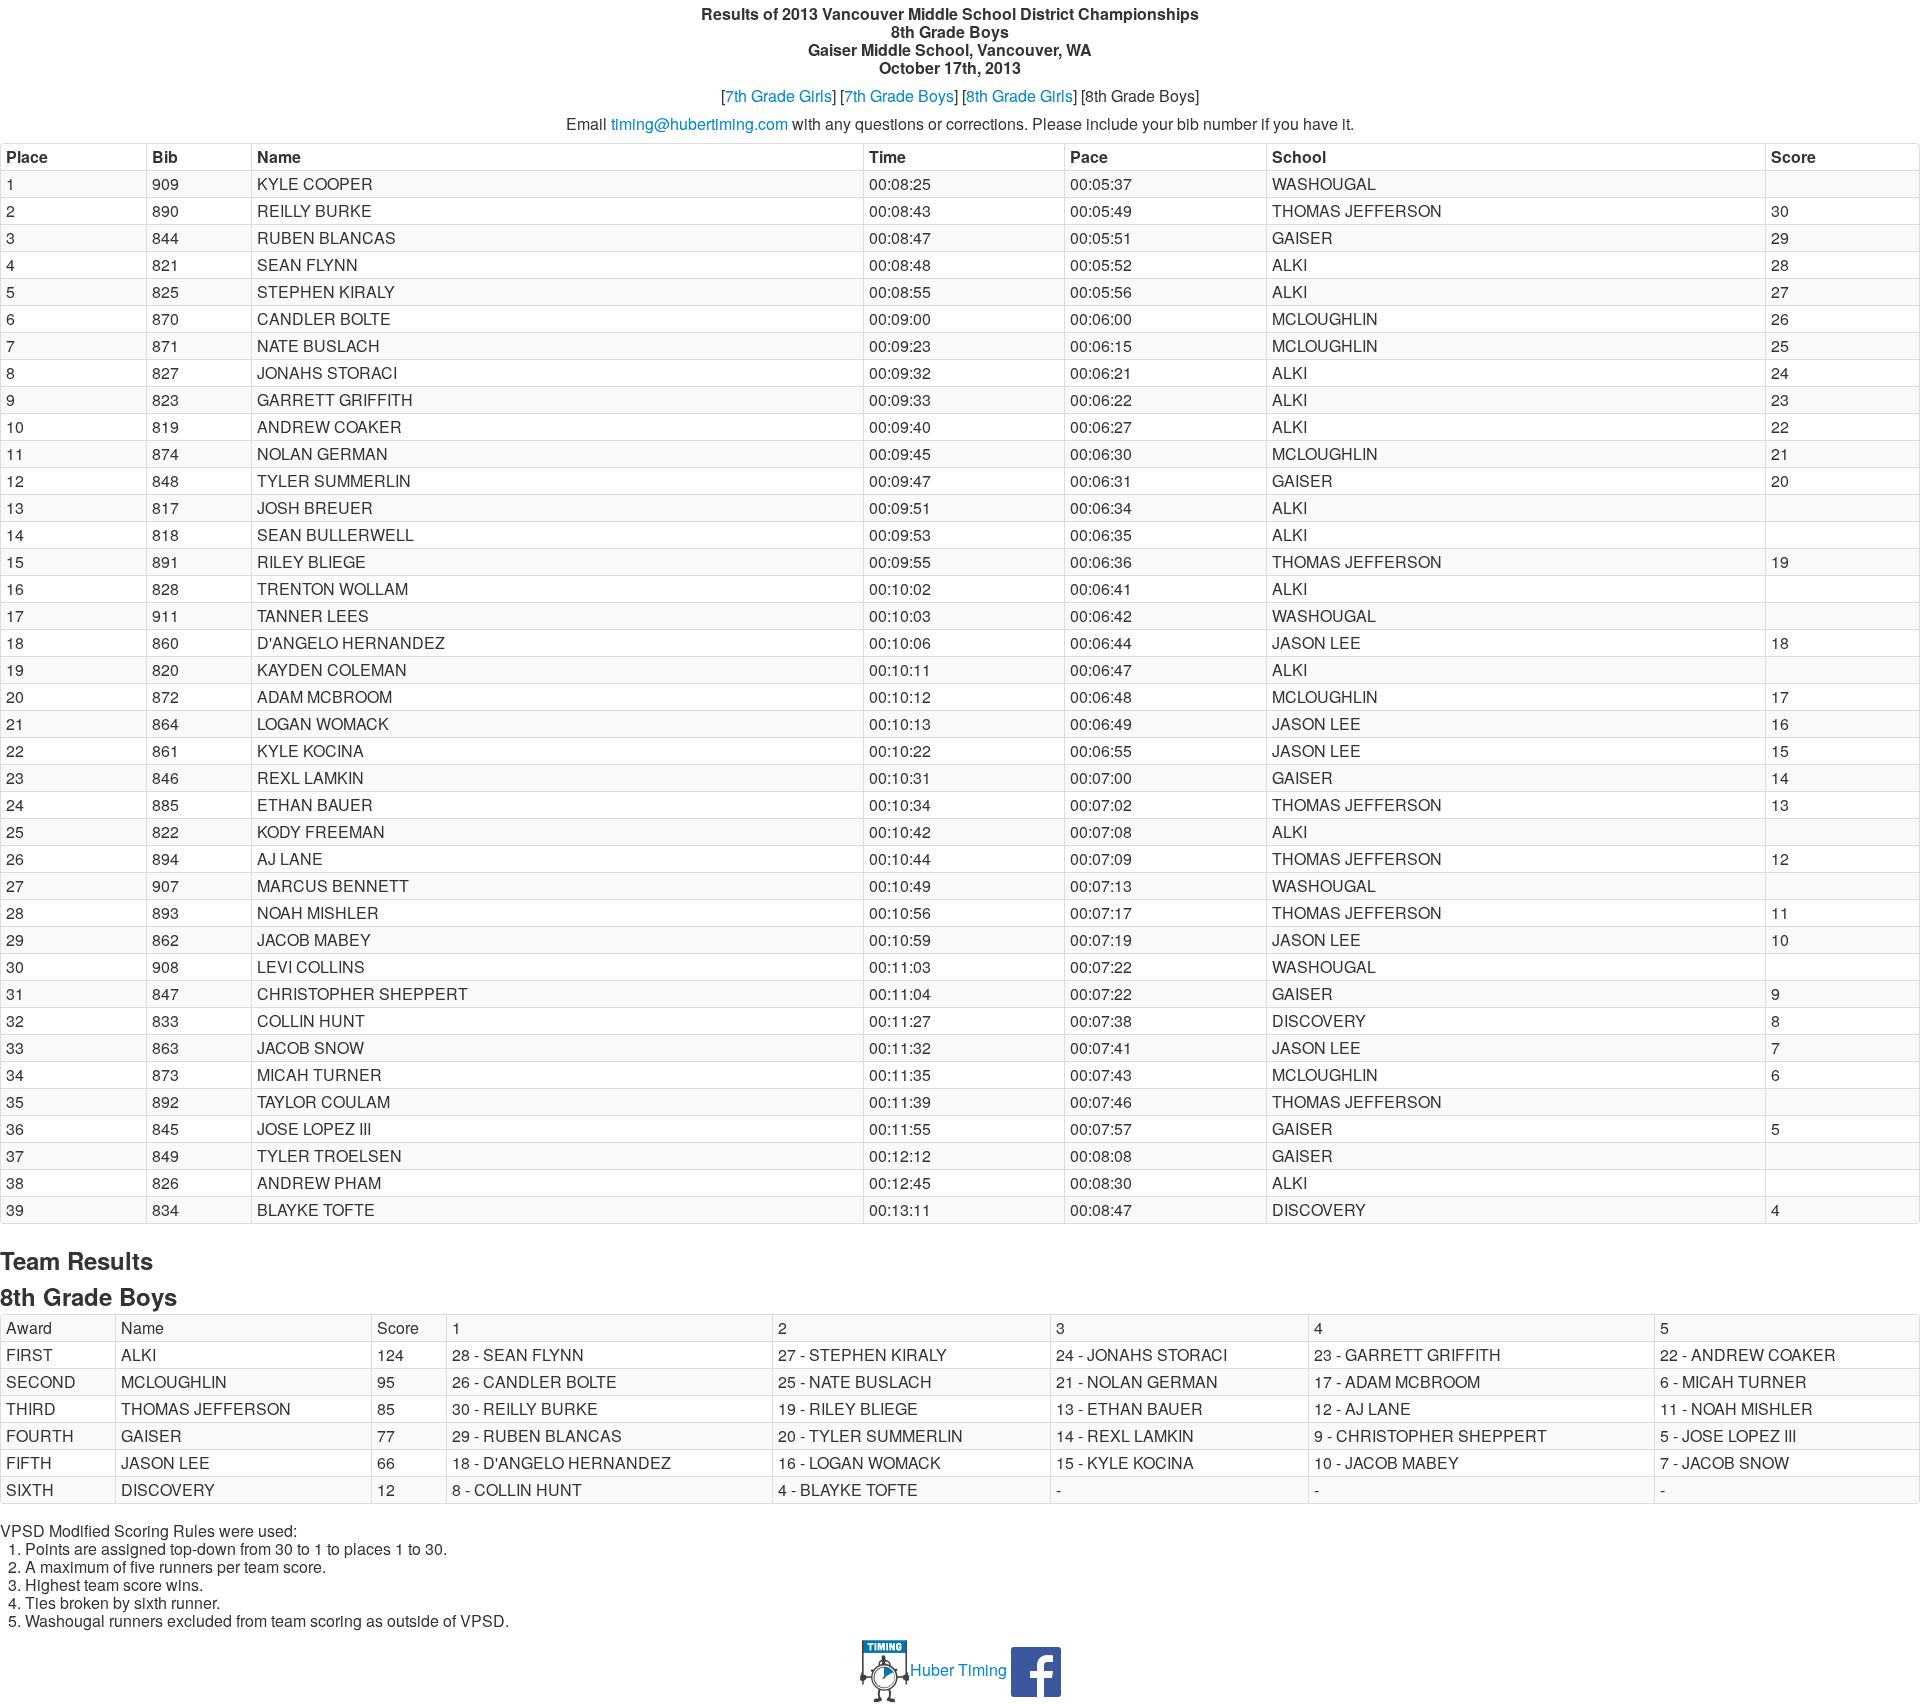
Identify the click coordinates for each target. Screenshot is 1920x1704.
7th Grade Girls (778, 95)
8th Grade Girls (1019, 95)
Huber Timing (958, 1669)
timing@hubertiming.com (699, 123)
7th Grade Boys (899, 95)
